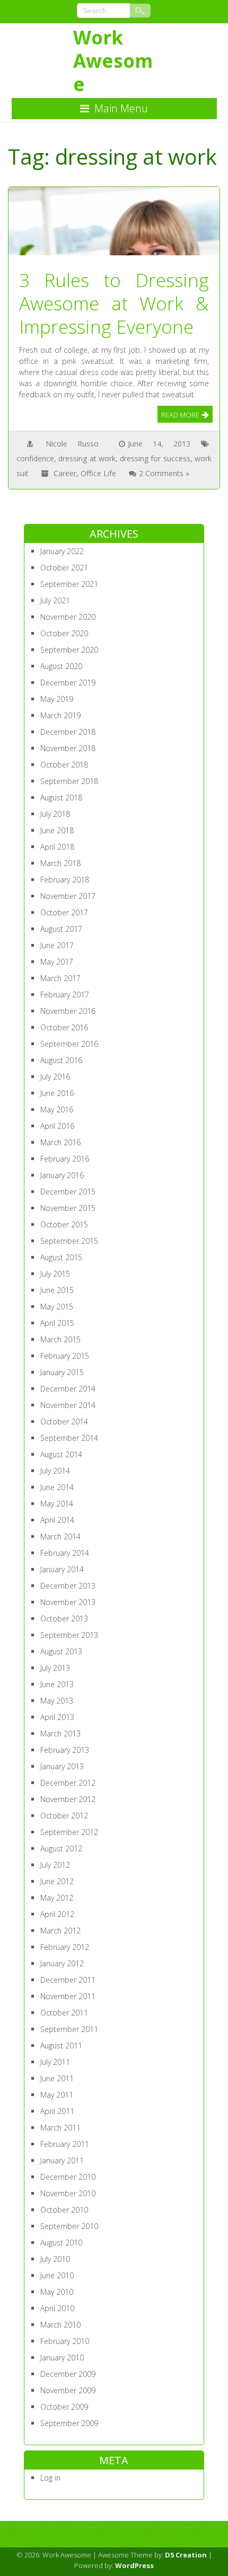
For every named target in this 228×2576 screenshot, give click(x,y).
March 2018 (60, 863)
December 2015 (68, 1192)
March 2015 (60, 1339)
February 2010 (65, 2341)
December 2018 (68, 732)
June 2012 (57, 1881)
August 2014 (61, 1454)
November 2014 (68, 1405)
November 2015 (68, 1208)
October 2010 (64, 2210)
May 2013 (57, 1701)
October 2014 (64, 1421)
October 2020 (64, 633)
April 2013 (57, 1717)
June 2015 (57, 1290)
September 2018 (69, 781)
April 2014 (57, 1520)
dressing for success (155, 458)
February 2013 (65, 1750)
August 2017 (61, 929)
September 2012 (69, 1832)
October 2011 (64, 2013)
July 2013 (55, 1668)
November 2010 (68, 2193)
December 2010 (68, 2177)
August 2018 (61, 797)
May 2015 (57, 1307)
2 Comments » (164, 473)
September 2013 (69, 1635)
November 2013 (68, 1602)
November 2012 (68, 1799)
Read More (180, 415)
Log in (50, 2478)
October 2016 (64, 1027)
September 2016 (69, 1044)
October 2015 (64, 1224)
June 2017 (57, 945)
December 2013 (68, 1586)
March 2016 (60, 1142)
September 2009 (69, 2423)
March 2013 (60, 1733)
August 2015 (61, 1257)
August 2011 (61, 2045)
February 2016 (65, 1159)
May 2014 (57, 1504)
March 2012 (60, 1931)
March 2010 (60, 2325)
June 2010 (57, 2275)
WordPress (134, 2565)
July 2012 (55, 1865)
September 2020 (69, 650)
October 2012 (64, 1816)
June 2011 (57, 2078)
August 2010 (61, 2243)
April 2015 (57, 1323)
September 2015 (69, 1241)
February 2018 (65, 880)
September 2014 (69, 1438)
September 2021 (69, 584)
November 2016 (68, 1011)
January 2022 (62, 551)
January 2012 (62, 1963)
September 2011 (69, 2029)
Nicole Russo (72, 444)
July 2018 (55, 814)
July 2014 (55, 1471)
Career (65, 473)
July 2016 (55, 1077)
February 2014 (65, 1553)
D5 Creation (186, 2555)
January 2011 (62, 2160)
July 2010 (55, 2259)
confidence (35, 458)
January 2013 (62, 1766)
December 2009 (68, 2374)
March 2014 (60, 1536)
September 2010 (69, 2226)
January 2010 (62, 2357)
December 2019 (68, 683)
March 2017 (60, 978)
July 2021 (55, 600)
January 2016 (62, 1175)
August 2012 (61, 1848)
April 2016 (57, 1126)
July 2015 (55, 1274)
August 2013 (61, 1651)
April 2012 (57, 1914)
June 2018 (57, 830)
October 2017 (64, 912)
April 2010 (57, 2308)
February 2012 (65, 1947)
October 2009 (64, 2407)
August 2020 (61, 666)
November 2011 (68, 1996)
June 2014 (57, 1487)
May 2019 (57, 699)
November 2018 (68, 748)
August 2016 (61, 1060)
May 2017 (57, 962)
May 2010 (57, 2292)
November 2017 (68, 896)
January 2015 (62, 1372)
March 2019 (60, 715)
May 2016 (57, 1109)
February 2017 (65, 995)
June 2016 (57, 1093)
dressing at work (87, 458)
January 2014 (62, 1569)
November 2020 (68, 617)
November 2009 (68, 2390)
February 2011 (65, 2144)
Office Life (98, 473)
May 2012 (57, 1898)
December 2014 (68, 1389)
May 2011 (57, 2095)
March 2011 (60, 2128)
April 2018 (57, 847)
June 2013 (57, 1684)
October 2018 (64, 765)
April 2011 (57, 2111)
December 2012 (68, 1783)
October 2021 (64, 568)
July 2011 (55, 2062)
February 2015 (65, 1356)
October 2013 (64, 1619)
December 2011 (68, 1980)
